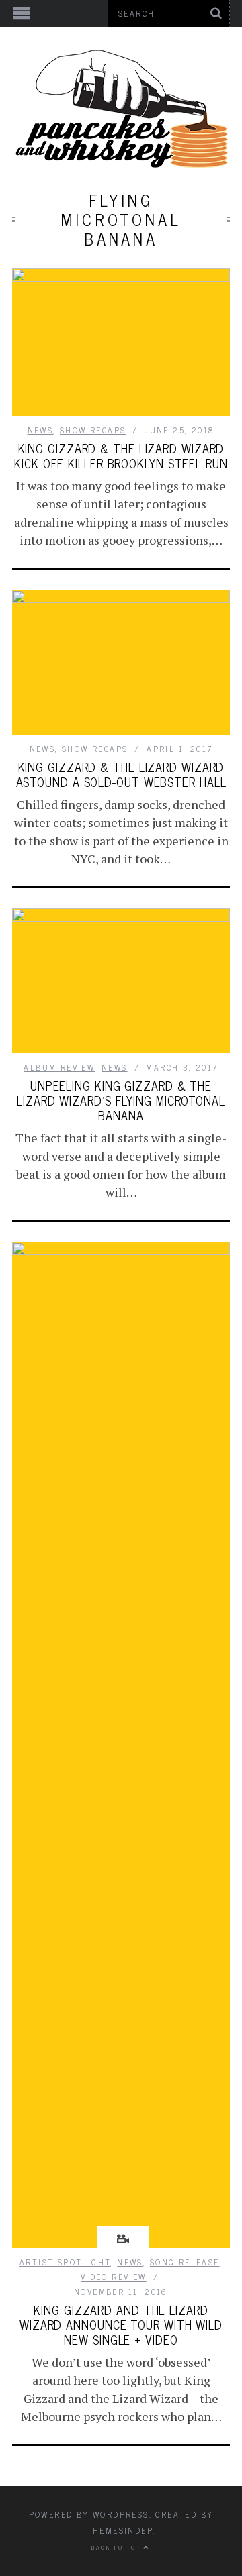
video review (114, 2277)
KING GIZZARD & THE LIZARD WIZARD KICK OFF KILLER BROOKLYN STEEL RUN (121, 455)
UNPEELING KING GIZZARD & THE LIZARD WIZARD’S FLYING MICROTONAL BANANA (121, 1100)
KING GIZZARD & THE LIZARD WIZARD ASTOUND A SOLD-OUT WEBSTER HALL (121, 774)
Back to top (117, 2547)
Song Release (185, 2262)
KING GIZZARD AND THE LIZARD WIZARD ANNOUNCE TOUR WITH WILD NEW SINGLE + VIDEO (121, 2324)
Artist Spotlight (65, 2262)
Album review (59, 1067)
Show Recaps (93, 430)
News (41, 430)
